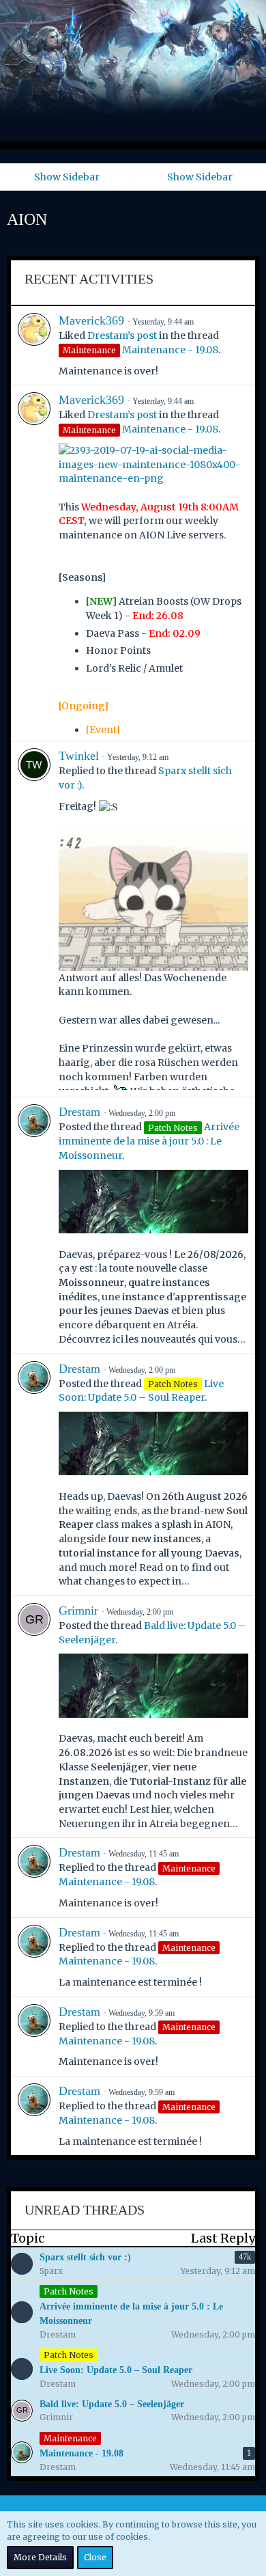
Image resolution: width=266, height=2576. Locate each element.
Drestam (79, 1112)
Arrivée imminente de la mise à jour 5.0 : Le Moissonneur (149, 1141)
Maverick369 (91, 320)
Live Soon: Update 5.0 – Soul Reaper (116, 2370)
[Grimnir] (34, 1717)
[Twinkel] (34, 919)
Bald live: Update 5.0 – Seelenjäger (112, 2404)
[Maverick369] (34, 345)
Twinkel (79, 756)
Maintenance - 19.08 (170, 350)
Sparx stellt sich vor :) (85, 2257)
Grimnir (78, 1611)
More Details (40, 2557)
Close (95, 2557)
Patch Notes (69, 2291)
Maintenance (70, 2438)
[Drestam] (34, 1225)
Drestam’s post (122, 335)
